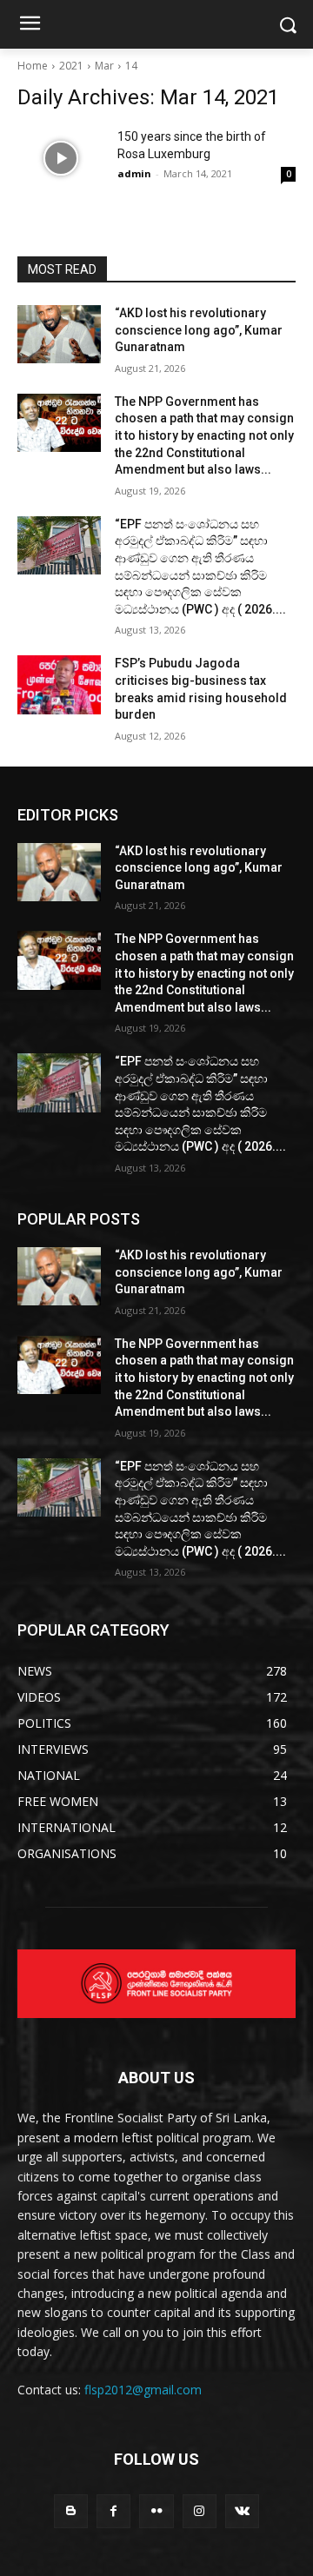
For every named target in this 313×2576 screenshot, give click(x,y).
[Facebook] (113, 2511)
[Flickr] (156, 2511)
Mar (104, 66)
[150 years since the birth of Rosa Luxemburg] (61, 158)
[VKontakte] (242, 2511)
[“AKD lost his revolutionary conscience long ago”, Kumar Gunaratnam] (59, 334)
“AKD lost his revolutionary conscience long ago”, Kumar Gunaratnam (199, 330)
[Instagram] (200, 2511)
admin (134, 173)
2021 (71, 66)
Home (33, 66)
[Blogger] (71, 2511)
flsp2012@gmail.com (143, 2390)
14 (131, 66)
